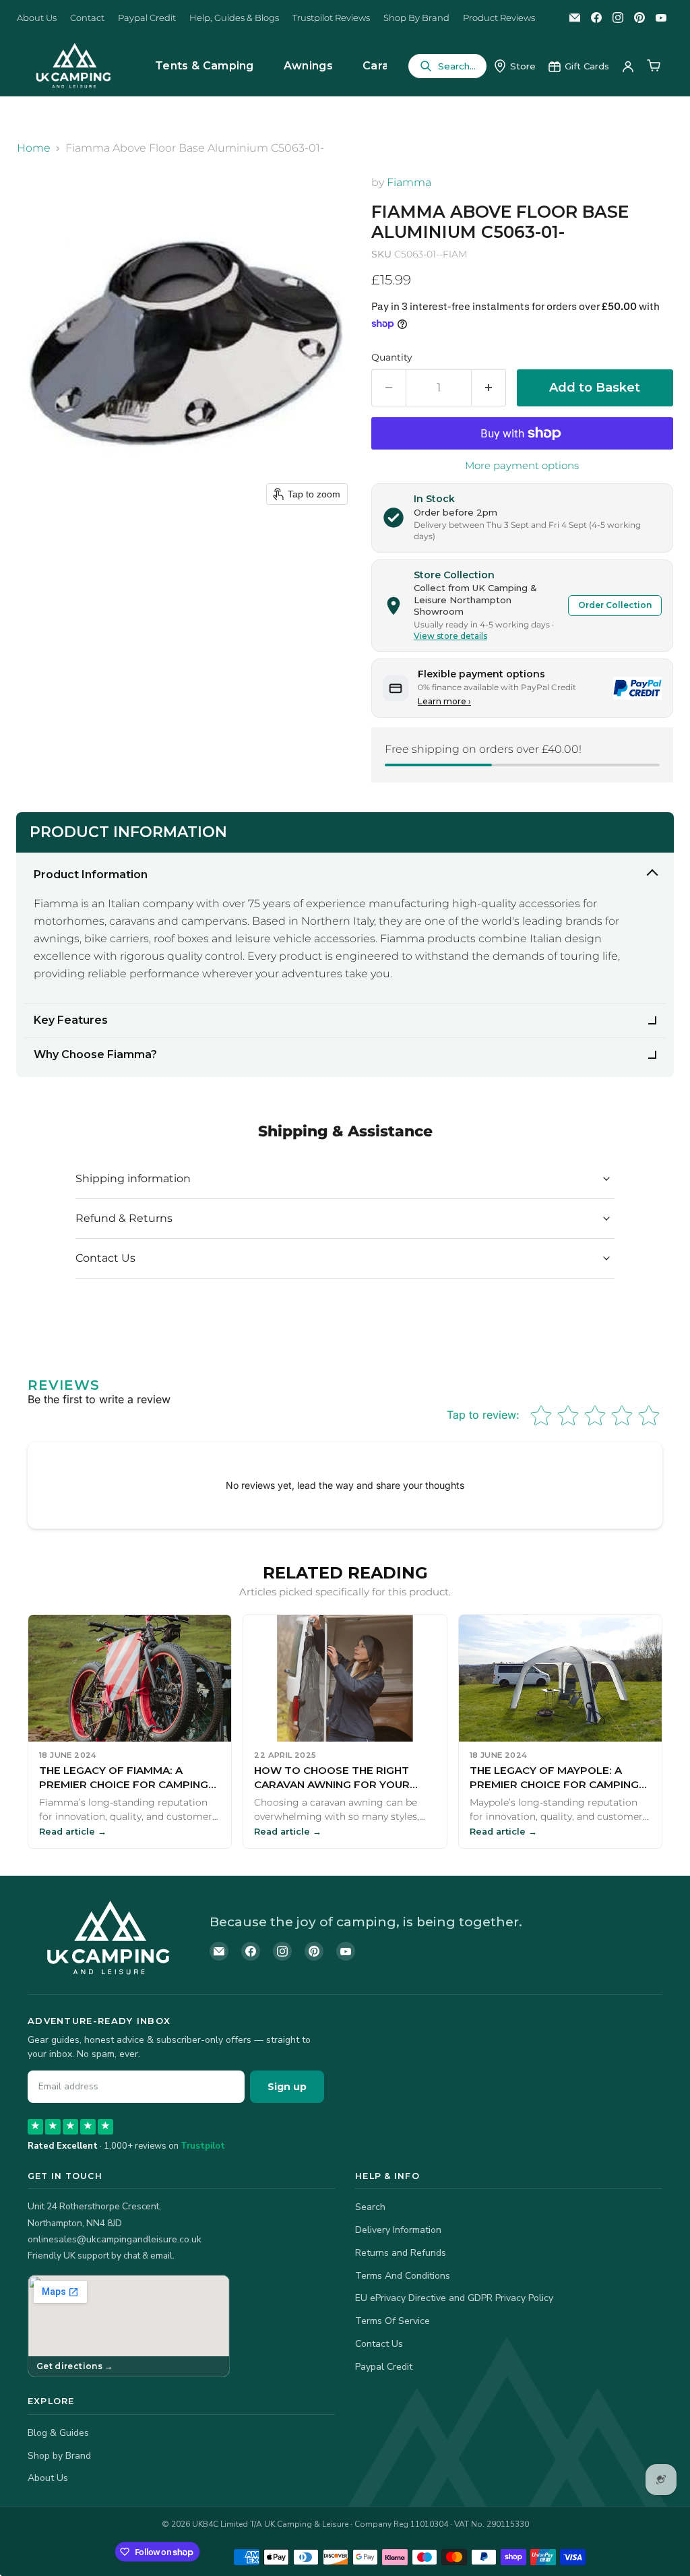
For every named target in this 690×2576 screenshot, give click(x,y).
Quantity (392, 357)
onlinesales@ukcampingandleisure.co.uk (115, 2239)
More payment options (522, 465)
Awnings (308, 66)
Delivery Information (398, 2230)
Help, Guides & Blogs (234, 18)
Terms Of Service (393, 2321)
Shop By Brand (416, 18)
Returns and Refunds (401, 2253)
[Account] (628, 66)
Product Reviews (499, 18)
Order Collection (615, 605)
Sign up (287, 2087)
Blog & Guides (58, 2433)
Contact (87, 18)
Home (34, 148)
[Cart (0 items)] (654, 66)
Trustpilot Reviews (331, 18)
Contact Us (379, 2344)
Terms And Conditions (403, 2276)
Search (370, 2207)
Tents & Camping (205, 66)
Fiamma (409, 182)
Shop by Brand (59, 2456)
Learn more (444, 701)
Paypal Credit (147, 18)
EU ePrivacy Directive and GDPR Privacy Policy (454, 2298)
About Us (37, 18)
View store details (450, 636)
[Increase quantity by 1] (489, 388)
